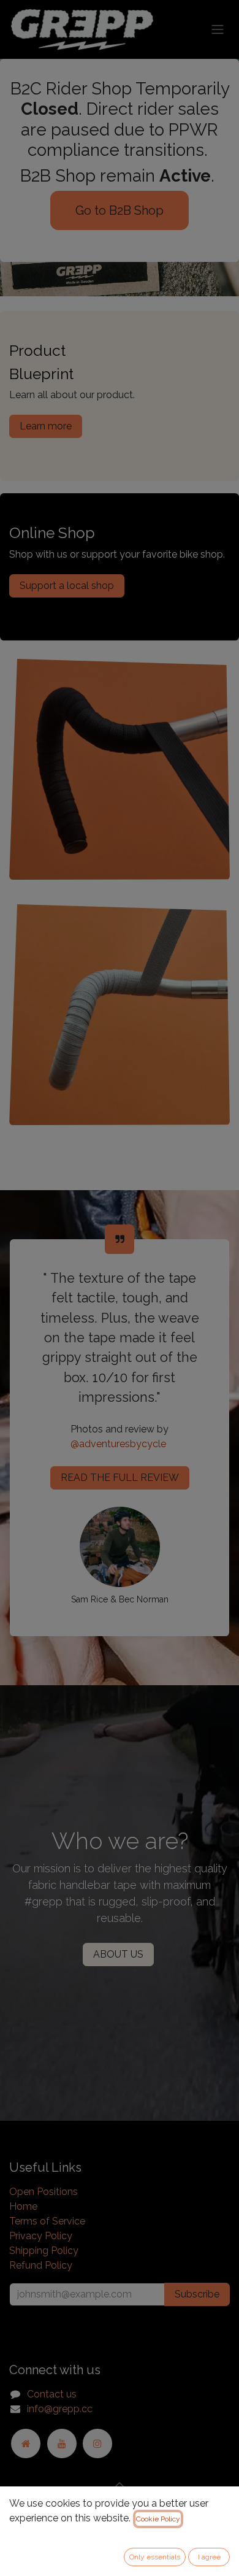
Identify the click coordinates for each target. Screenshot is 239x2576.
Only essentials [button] (155, 2557)
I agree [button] (209, 2557)
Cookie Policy (158, 2519)
